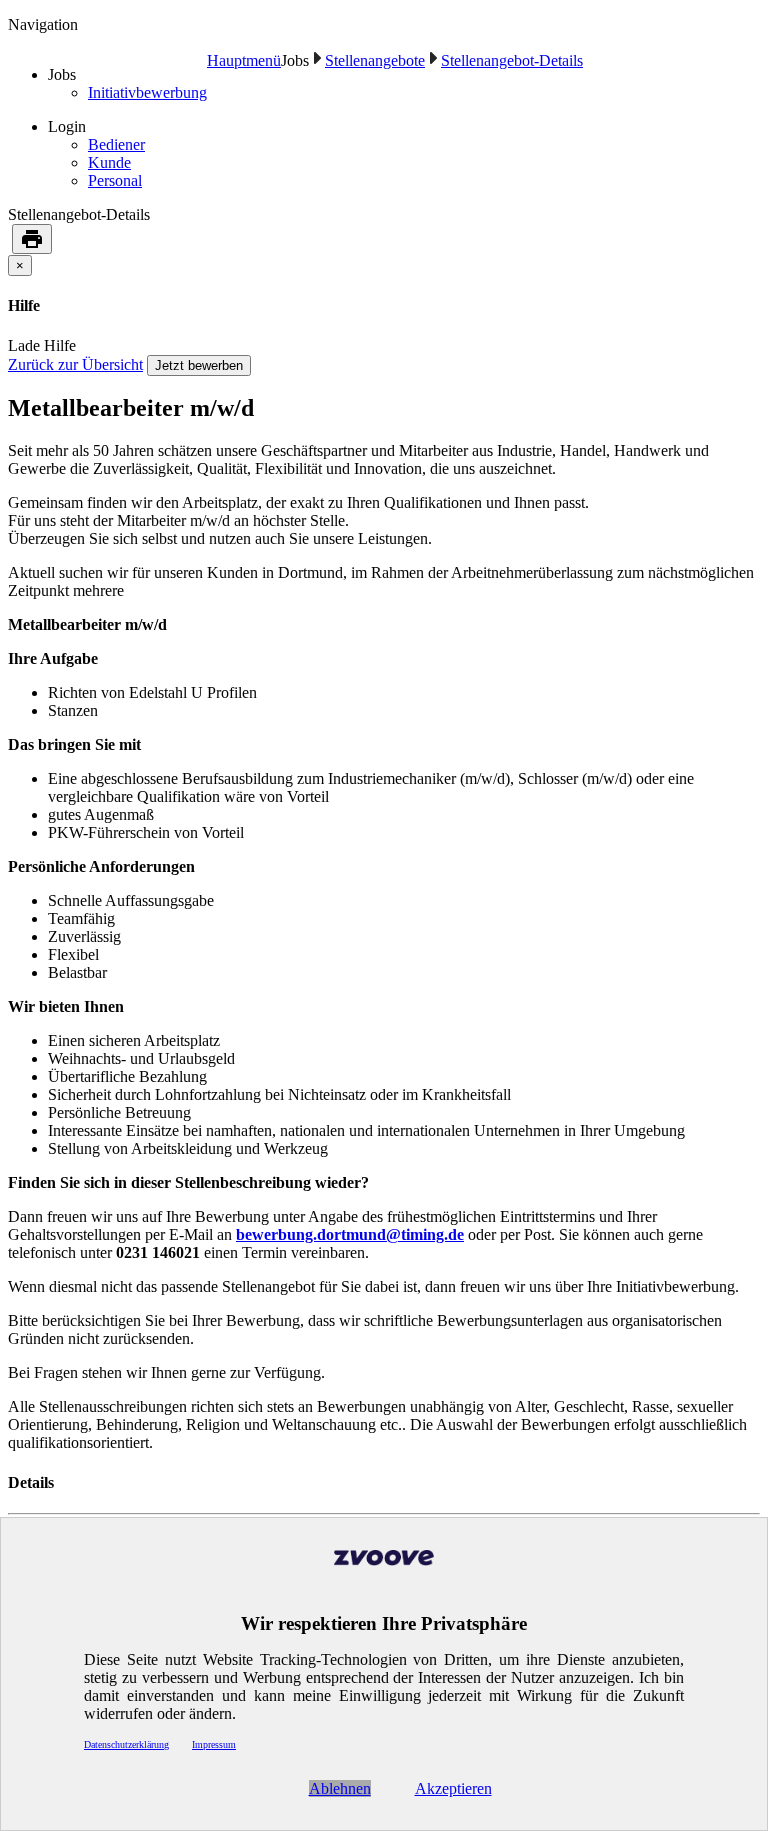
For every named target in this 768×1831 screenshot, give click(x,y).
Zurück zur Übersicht (75, 364)
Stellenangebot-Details (512, 60)
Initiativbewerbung (147, 92)
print (32, 239)
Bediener (116, 144)
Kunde (109, 162)
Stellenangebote (375, 60)
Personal (115, 180)
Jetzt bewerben (199, 365)
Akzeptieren (453, 1788)
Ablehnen (340, 1788)
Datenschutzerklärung (126, 1744)
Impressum (214, 1744)
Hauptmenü (244, 60)
